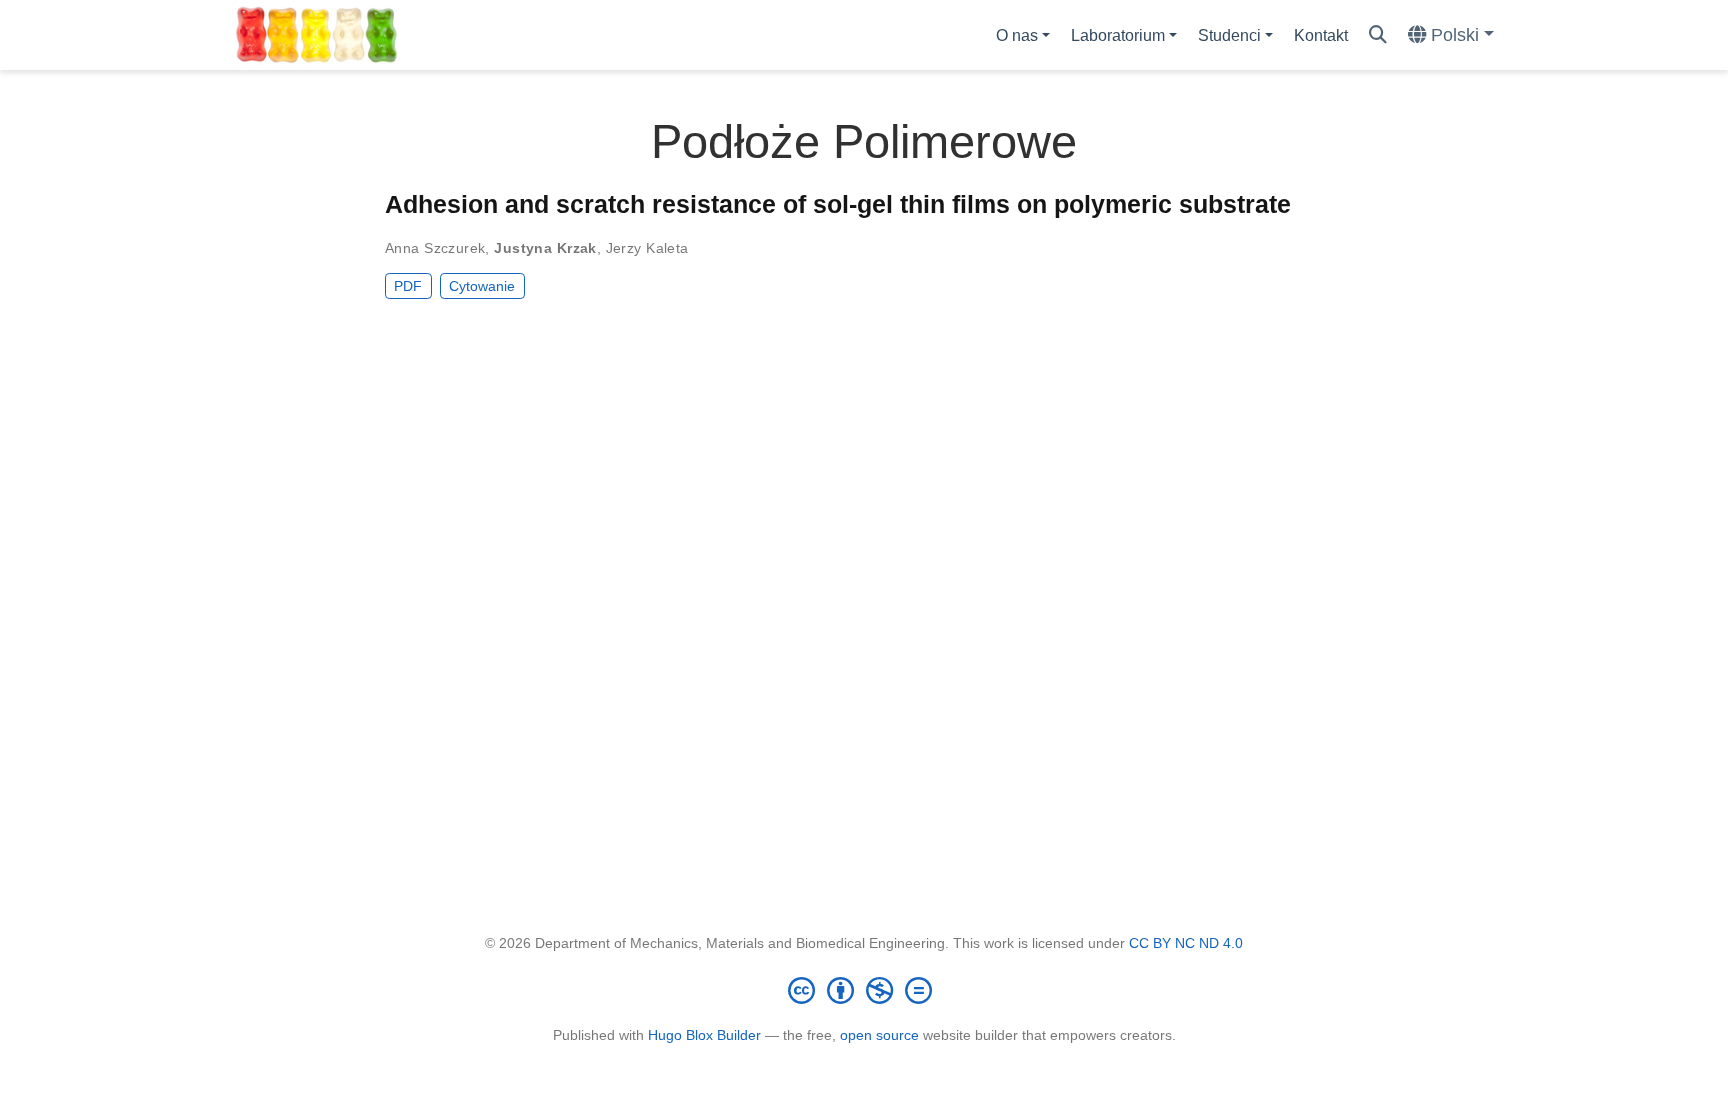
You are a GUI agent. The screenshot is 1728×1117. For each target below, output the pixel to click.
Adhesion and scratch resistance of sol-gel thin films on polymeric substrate (838, 204)
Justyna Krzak (545, 248)
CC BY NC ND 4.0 (1186, 943)
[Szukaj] (1378, 35)
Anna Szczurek (435, 248)
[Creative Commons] (864, 990)
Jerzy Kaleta (647, 248)
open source (879, 1035)
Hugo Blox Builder (704, 1035)
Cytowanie (482, 286)
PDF (408, 286)
